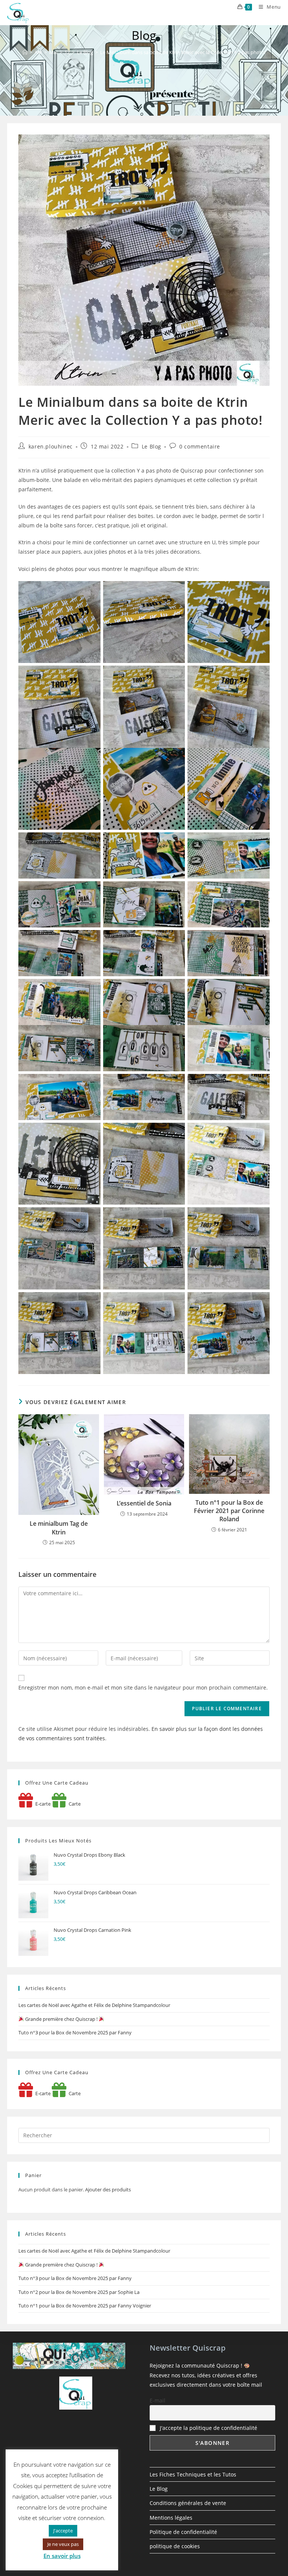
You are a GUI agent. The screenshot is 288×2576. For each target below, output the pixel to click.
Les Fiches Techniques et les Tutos (193, 2474)
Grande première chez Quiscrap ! (61, 2019)
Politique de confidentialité (183, 2532)
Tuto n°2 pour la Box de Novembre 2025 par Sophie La (79, 2292)
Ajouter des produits (108, 2189)
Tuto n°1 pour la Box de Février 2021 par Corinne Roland (229, 1511)
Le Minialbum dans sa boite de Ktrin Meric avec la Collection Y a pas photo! (183, 52)
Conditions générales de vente (188, 2503)
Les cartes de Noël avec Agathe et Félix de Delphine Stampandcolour (94, 2005)
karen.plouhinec (51, 446)
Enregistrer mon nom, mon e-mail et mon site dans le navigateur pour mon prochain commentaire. (143, 1687)
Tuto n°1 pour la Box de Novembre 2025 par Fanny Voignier (85, 2306)
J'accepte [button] (63, 2531)
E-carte (42, 1804)
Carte (73, 1804)
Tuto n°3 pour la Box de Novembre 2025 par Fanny (75, 2032)
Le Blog (151, 446)
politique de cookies (175, 2546)
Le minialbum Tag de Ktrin (59, 1528)
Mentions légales (171, 2518)
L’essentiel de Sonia (144, 1503)
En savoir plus (62, 2556)
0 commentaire (200, 446)
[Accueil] (25, 52)
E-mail (157, 2400)
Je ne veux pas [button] (63, 2544)
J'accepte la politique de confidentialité (208, 2428)
